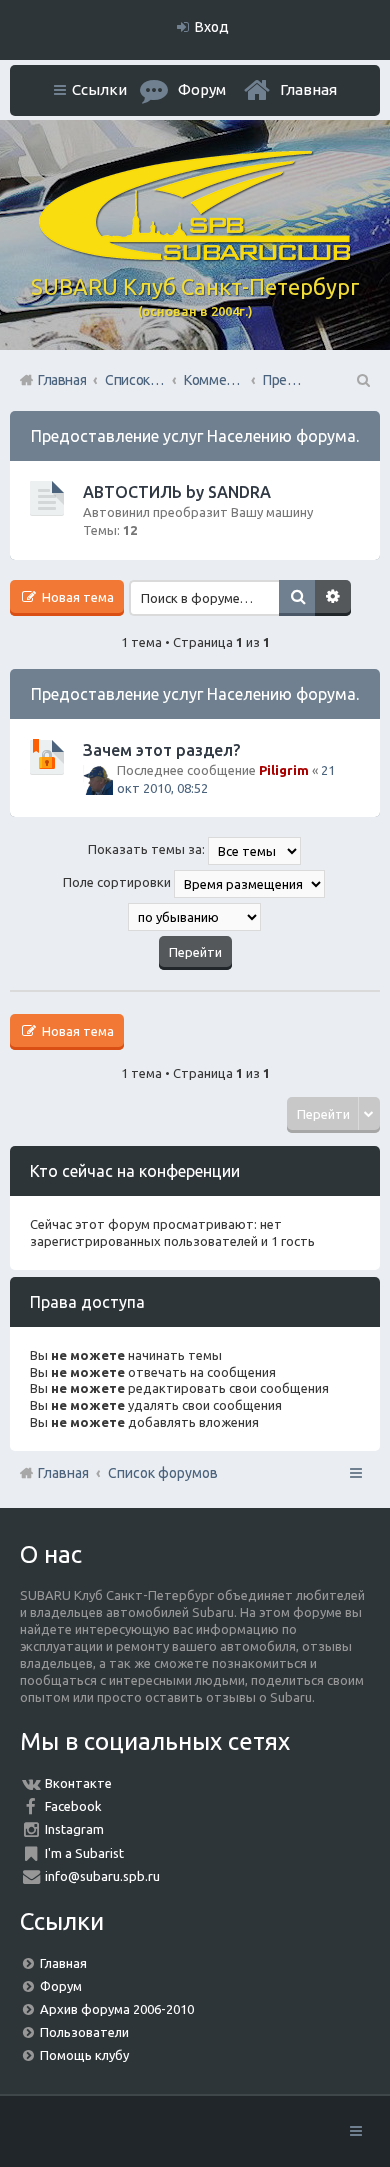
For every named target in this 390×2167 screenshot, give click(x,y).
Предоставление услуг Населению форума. (195, 436)
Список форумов (163, 1473)
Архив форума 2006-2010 (117, 2009)
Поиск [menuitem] (362, 380)
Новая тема (76, 597)
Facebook (73, 1806)
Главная (308, 89)
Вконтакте (78, 1783)
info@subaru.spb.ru (102, 1876)
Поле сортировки (118, 883)
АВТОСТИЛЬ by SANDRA (177, 492)
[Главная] (195, 256)
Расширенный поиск (333, 598)
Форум (61, 1986)
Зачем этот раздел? (161, 750)
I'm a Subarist (84, 1853)
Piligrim (284, 770)
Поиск (297, 598)
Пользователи (84, 2032)
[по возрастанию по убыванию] (195, 917)
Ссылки (99, 89)
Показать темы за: (148, 850)
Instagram (74, 1829)
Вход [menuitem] (212, 27)
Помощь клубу (84, 2055)
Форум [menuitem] (202, 89)
